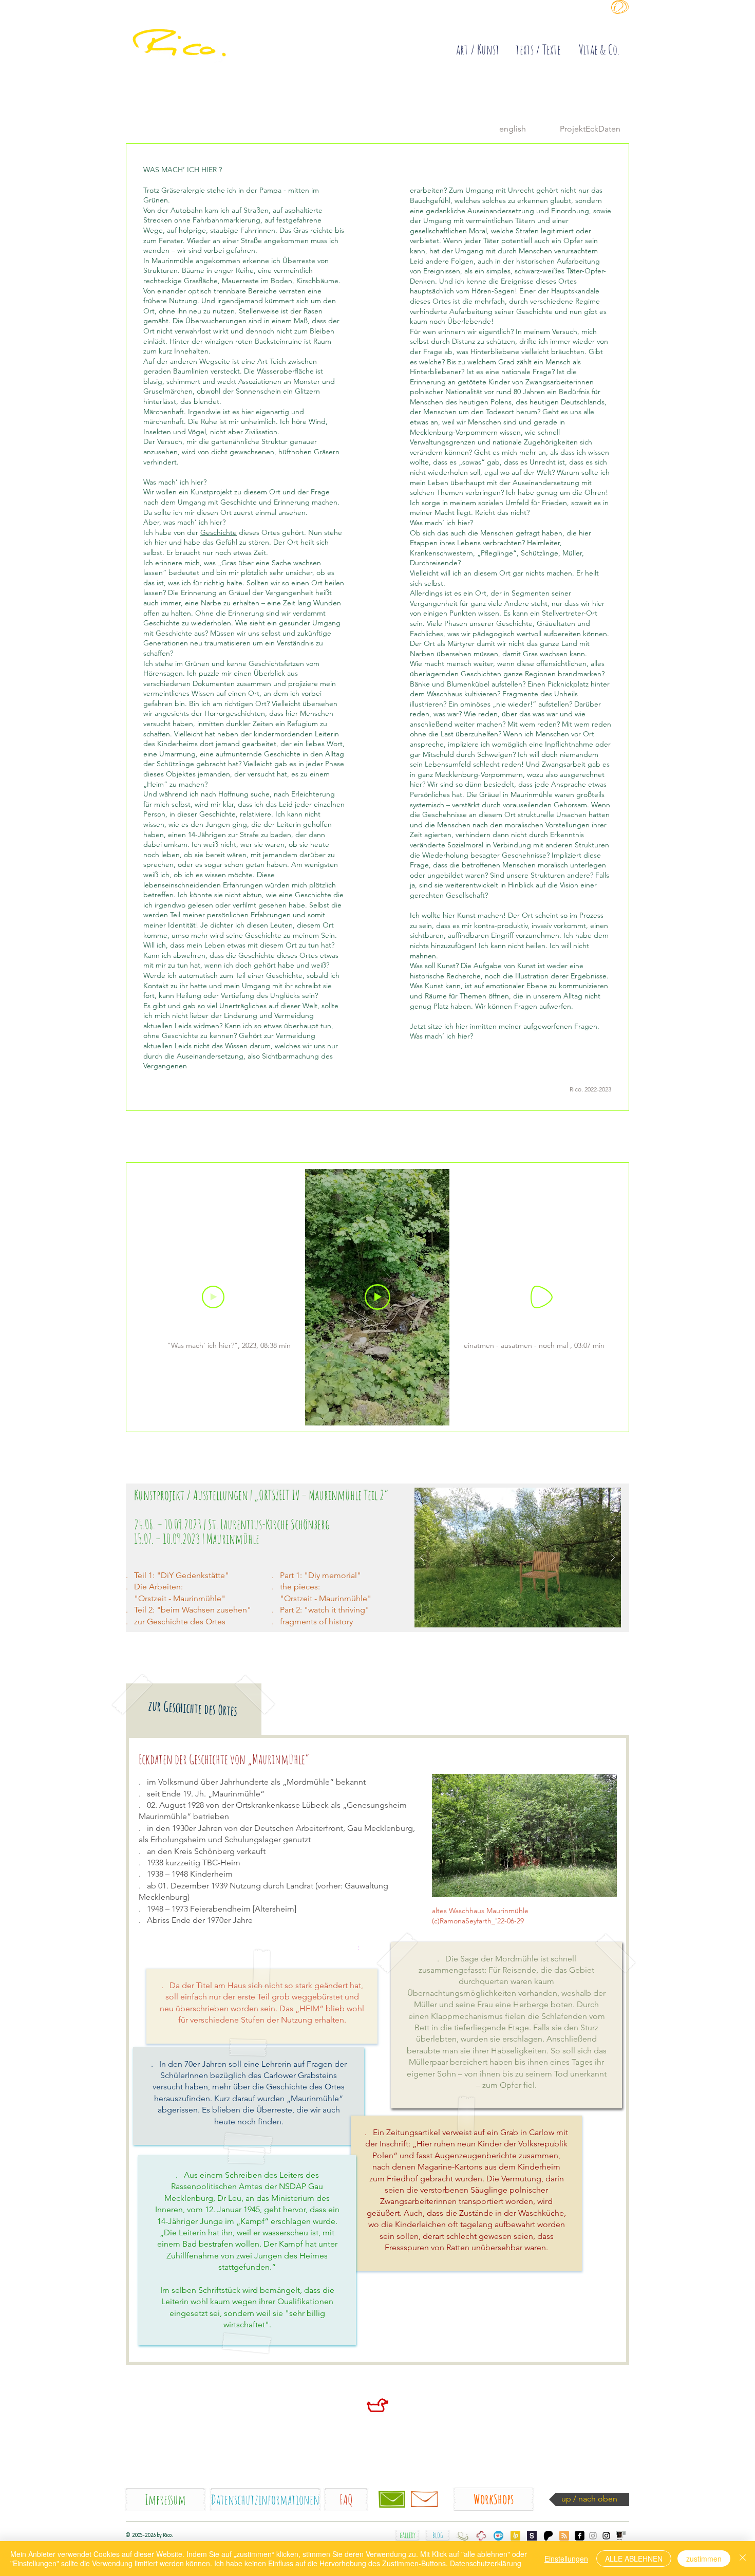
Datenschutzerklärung (486, 2563)
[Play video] (377, 1297)
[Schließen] (743, 2559)
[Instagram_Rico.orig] (606, 2536)
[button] (517, 1558)
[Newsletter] (424, 2499)
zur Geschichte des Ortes (180, 1621)
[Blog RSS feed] (564, 2536)
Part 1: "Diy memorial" (320, 1575)
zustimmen (704, 2559)
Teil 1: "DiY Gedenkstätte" (182, 1575)
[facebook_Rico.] (580, 2536)
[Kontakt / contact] (392, 2499)
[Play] (213, 1297)
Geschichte (219, 532)
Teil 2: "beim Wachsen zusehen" (193, 1610)
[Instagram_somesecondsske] (593, 2536)
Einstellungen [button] (566, 2559)
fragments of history (316, 1621)
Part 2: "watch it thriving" (325, 1610)
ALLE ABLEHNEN (634, 2559)
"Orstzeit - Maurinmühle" (326, 1598)
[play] (597, 1496)
